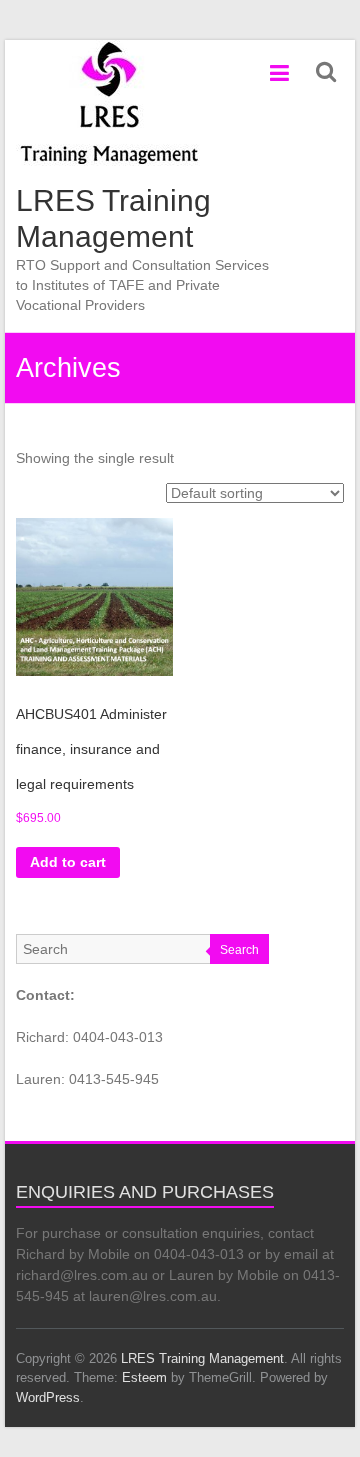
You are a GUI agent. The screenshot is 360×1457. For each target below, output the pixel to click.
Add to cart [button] (68, 862)
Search (239, 950)
